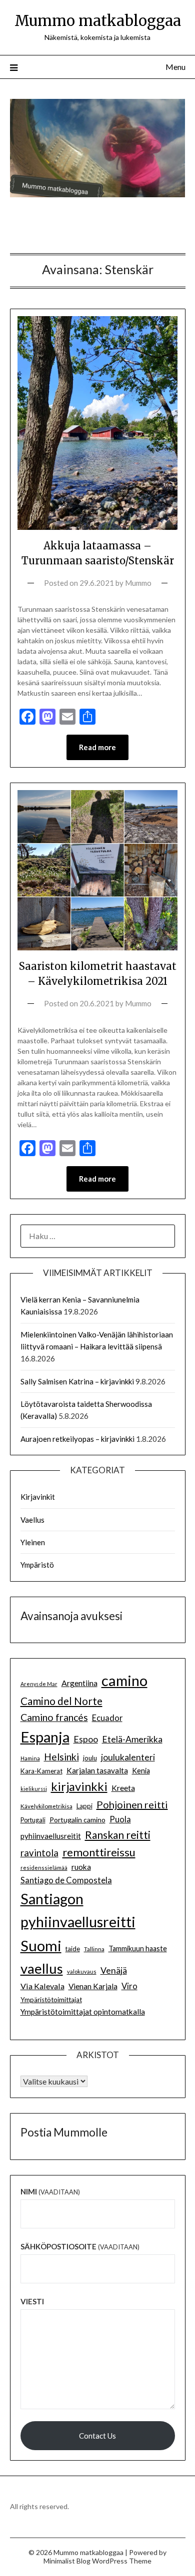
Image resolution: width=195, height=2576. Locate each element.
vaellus (42, 1968)
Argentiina (79, 1683)
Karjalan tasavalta (97, 1770)
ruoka (81, 1867)
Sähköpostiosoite (80, 2246)
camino (124, 1680)
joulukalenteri (128, 1757)
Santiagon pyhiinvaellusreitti (78, 1911)
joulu (90, 1758)
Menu (175, 67)
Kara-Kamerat (41, 1771)
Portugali (33, 1820)
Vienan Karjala (93, 1986)
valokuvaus (82, 1971)
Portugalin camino (77, 1820)
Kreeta (123, 1788)
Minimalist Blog (67, 2561)
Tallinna (94, 1949)
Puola (120, 1819)
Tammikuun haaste (138, 1948)
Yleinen (33, 1542)
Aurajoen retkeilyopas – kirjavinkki (77, 1439)
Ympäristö (37, 1565)
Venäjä (114, 1970)
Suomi (41, 1945)
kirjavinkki (79, 1786)
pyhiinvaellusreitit (51, 1836)
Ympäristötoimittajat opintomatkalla (83, 2012)
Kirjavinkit (38, 1497)
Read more (97, 747)
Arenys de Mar (39, 1684)
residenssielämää (44, 1868)
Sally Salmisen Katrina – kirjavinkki (77, 1381)
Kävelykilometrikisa (46, 1806)
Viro (129, 1986)
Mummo (138, 583)
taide (73, 1949)
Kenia (141, 1771)
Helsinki (61, 1757)
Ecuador (107, 1718)
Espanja (45, 1737)
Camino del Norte (61, 1701)
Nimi (50, 2191)
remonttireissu (99, 1852)
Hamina (30, 1758)
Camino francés (54, 1717)
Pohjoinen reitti (132, 1804)
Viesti (32, 2301)
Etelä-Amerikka (132, 1739)
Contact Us (97, 2436)
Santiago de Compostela (66, 1880)
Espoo (86, 1739)
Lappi (84, 1806)
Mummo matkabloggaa (98, 21)
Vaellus (32, 1520)
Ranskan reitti (118, 1835)
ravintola (39, 1853)
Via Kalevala (42, 1986)
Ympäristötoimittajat (51, 2000)
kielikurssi (34, 1789)
